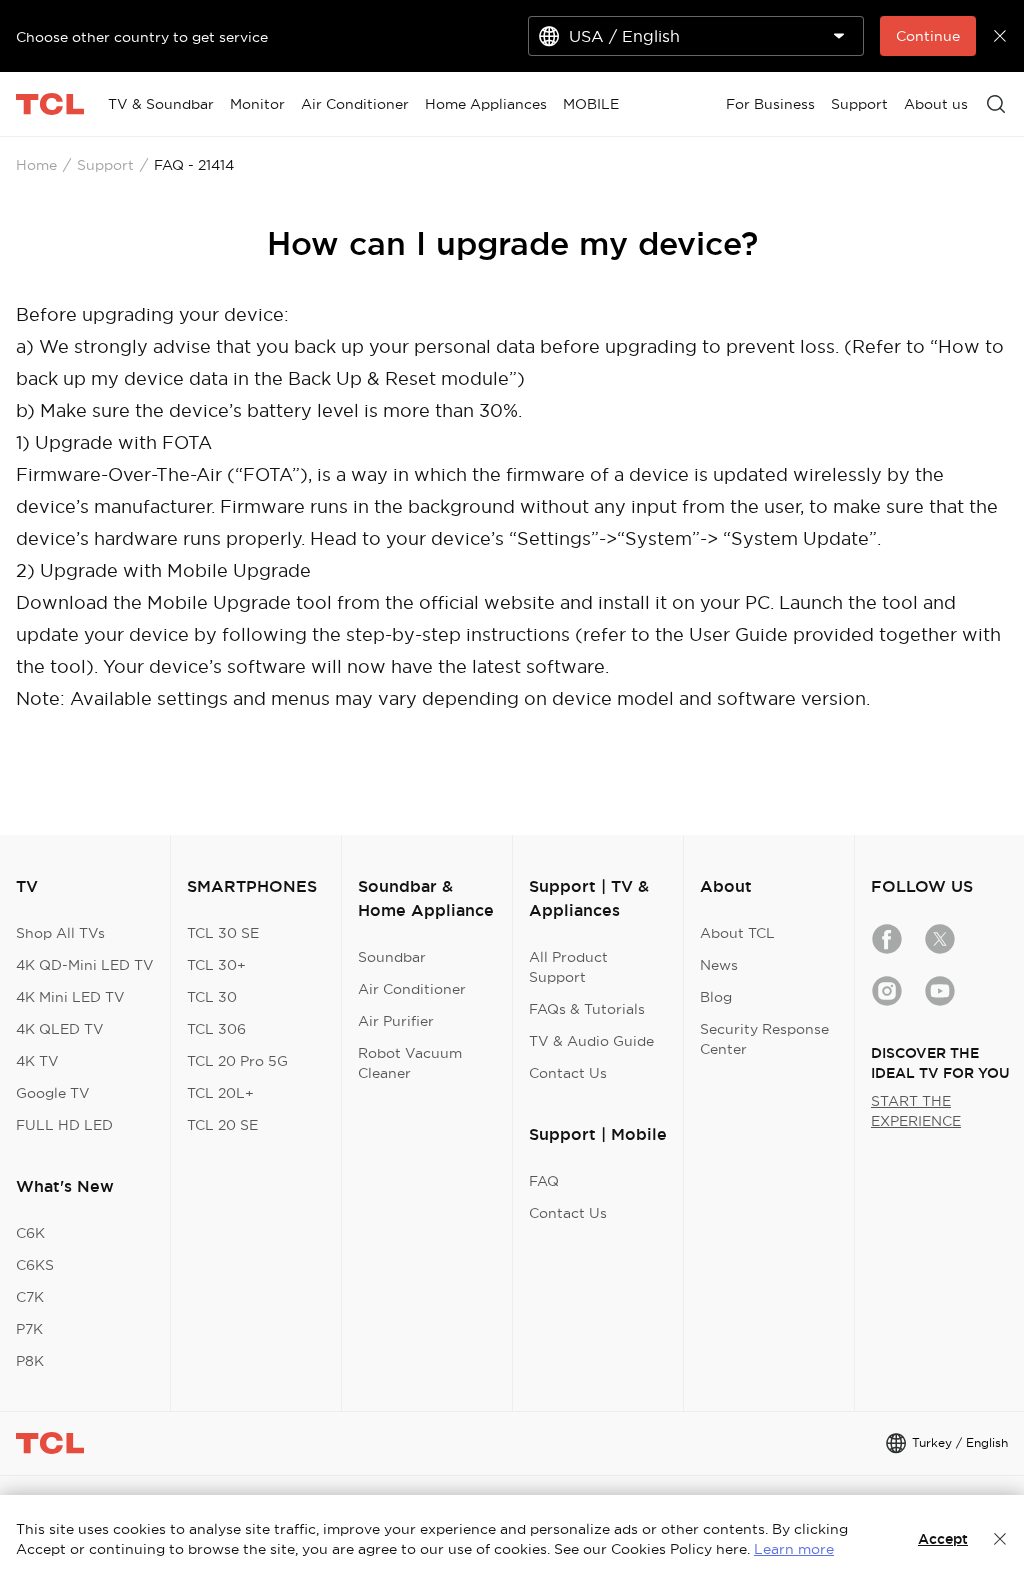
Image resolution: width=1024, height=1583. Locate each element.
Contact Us (568, 1073)
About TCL (737, 933)
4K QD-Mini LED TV (85, 965)
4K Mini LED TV (70, 997)
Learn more (794, 1549)
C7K (30, 1297)
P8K (30, 1361)
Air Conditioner (412, 989)
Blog (716, 997)
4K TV (37, 1061)
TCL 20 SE (222, 1125)
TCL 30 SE (223, 933)
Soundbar (392, 957)
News (719, 965)
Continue (928, 36)
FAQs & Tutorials (587, 1009)
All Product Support (568, 967)
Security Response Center (764, 1039)
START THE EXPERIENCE (916, 1111)
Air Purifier (396, 1021)
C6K (30, 1233)
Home (36, 165)
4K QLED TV (60, 1029)
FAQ (544, 1181)
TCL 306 (216, 1029)
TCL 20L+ (220, 1093)
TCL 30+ (216, 965)
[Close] (1000, 1539)
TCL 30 (212, 997)
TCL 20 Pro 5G (237, 1061)
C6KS (35, 1265)
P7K (29, 1329)
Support (105, 165)
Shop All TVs (60, 933)
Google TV (53, 1093)
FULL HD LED (64, 1125)
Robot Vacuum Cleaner (410, 1063)
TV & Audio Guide (591, 1041)
